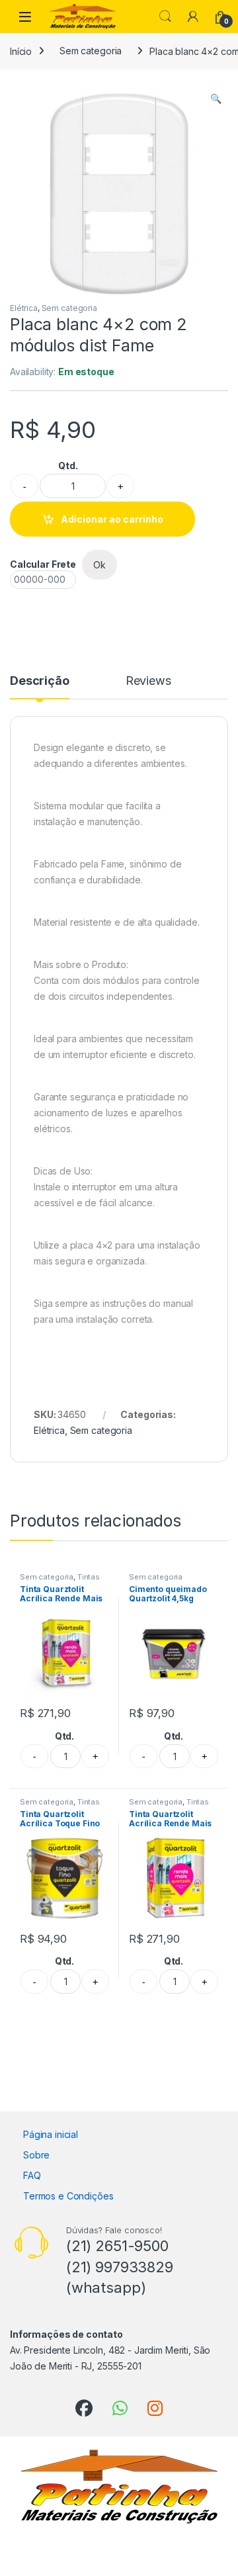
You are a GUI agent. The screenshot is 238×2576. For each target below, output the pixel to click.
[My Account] (193, 17)
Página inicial (51, 2134)
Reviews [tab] (148, 681)
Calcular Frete (43, 564)
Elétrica (24, 308)
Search (165, 17)
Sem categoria (91, 51)
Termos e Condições (68, 2196)
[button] (216, 99)
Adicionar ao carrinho (112, 519)
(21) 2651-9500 (117, 2246)
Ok (99, 565)
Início (21, 51)
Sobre (36, 2155)
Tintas (89, 1577)
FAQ (32, 2175)
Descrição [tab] (40, 681)
